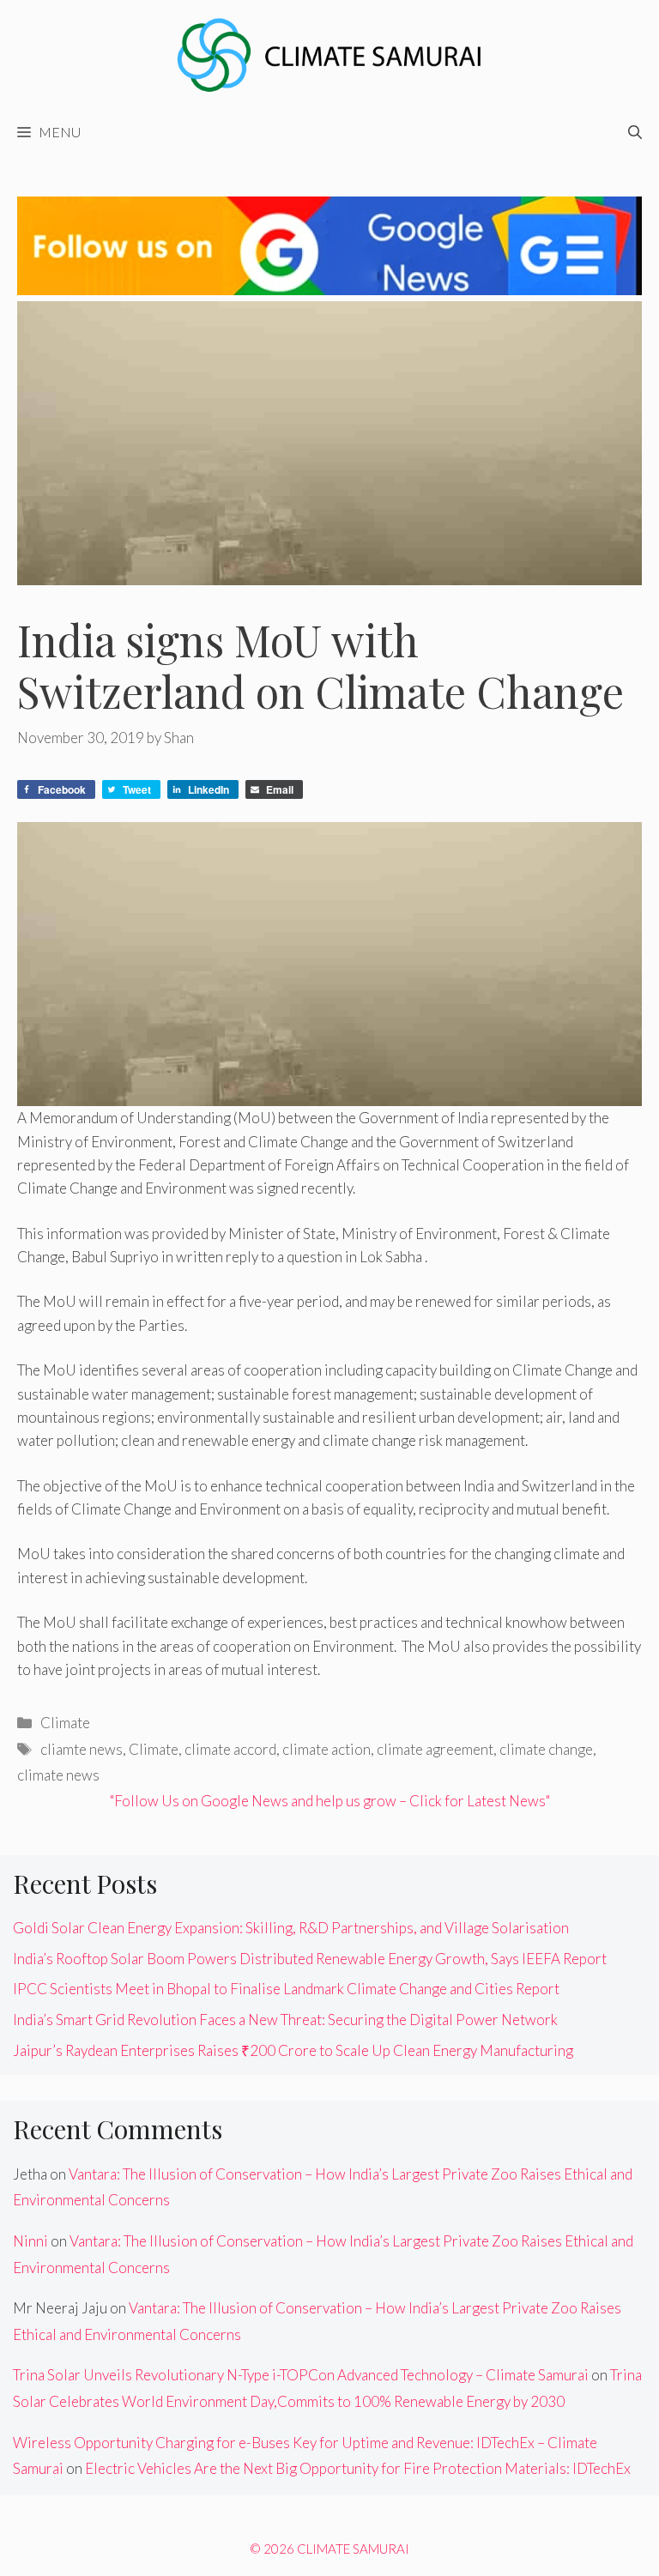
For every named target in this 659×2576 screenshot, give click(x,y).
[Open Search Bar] (635, 132)
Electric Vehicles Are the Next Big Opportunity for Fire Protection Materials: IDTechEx (358, 2468)
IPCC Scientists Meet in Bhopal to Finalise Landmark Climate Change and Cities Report (286, 1989)
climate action (326, 1749)
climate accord (230, 1749)
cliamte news (82, 1749)
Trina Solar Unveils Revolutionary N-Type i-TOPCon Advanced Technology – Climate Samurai (301, 2375)
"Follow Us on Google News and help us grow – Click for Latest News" (330, 1801)
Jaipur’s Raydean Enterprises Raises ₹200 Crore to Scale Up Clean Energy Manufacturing (293, 2050)
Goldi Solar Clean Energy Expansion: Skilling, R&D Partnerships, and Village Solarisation (291, 1928)
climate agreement (435, 1749)
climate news (58, 1775)
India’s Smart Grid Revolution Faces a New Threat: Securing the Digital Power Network (285, 2020)
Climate (65, 1723)
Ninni (30, 2241)
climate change (546, 1749)
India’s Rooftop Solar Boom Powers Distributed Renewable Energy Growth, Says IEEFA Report (310, 1959)
